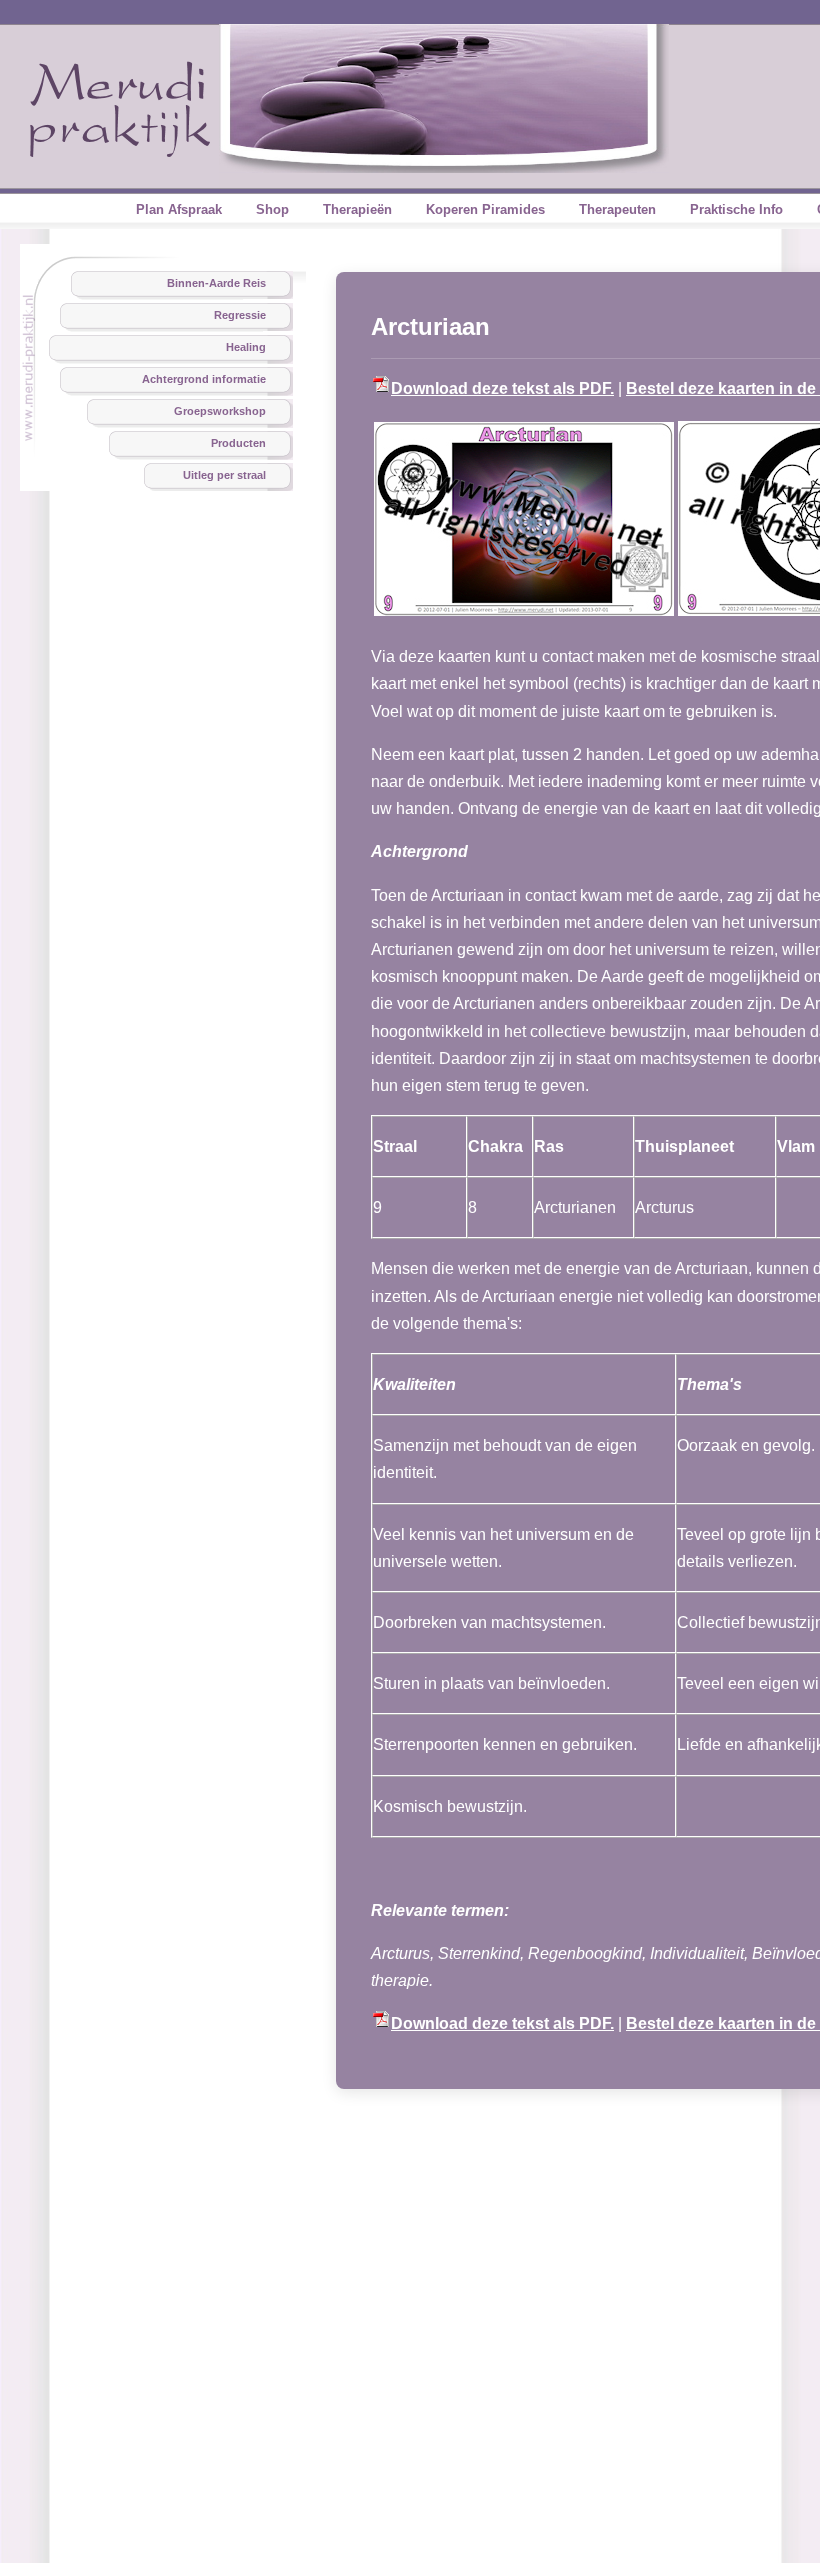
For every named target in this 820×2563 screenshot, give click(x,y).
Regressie (240, 315)
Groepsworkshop (220, 411)
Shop (272, 209)
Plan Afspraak (179, 209)
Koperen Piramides (485, 209)
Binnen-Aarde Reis (216, 283)
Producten (238, 443)
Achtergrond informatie (204, 379)
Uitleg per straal (224, 475)
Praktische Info (736, 209)
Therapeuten (617, 209)
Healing (246, 347)
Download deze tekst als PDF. (502, 388)
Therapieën (357, 209)
